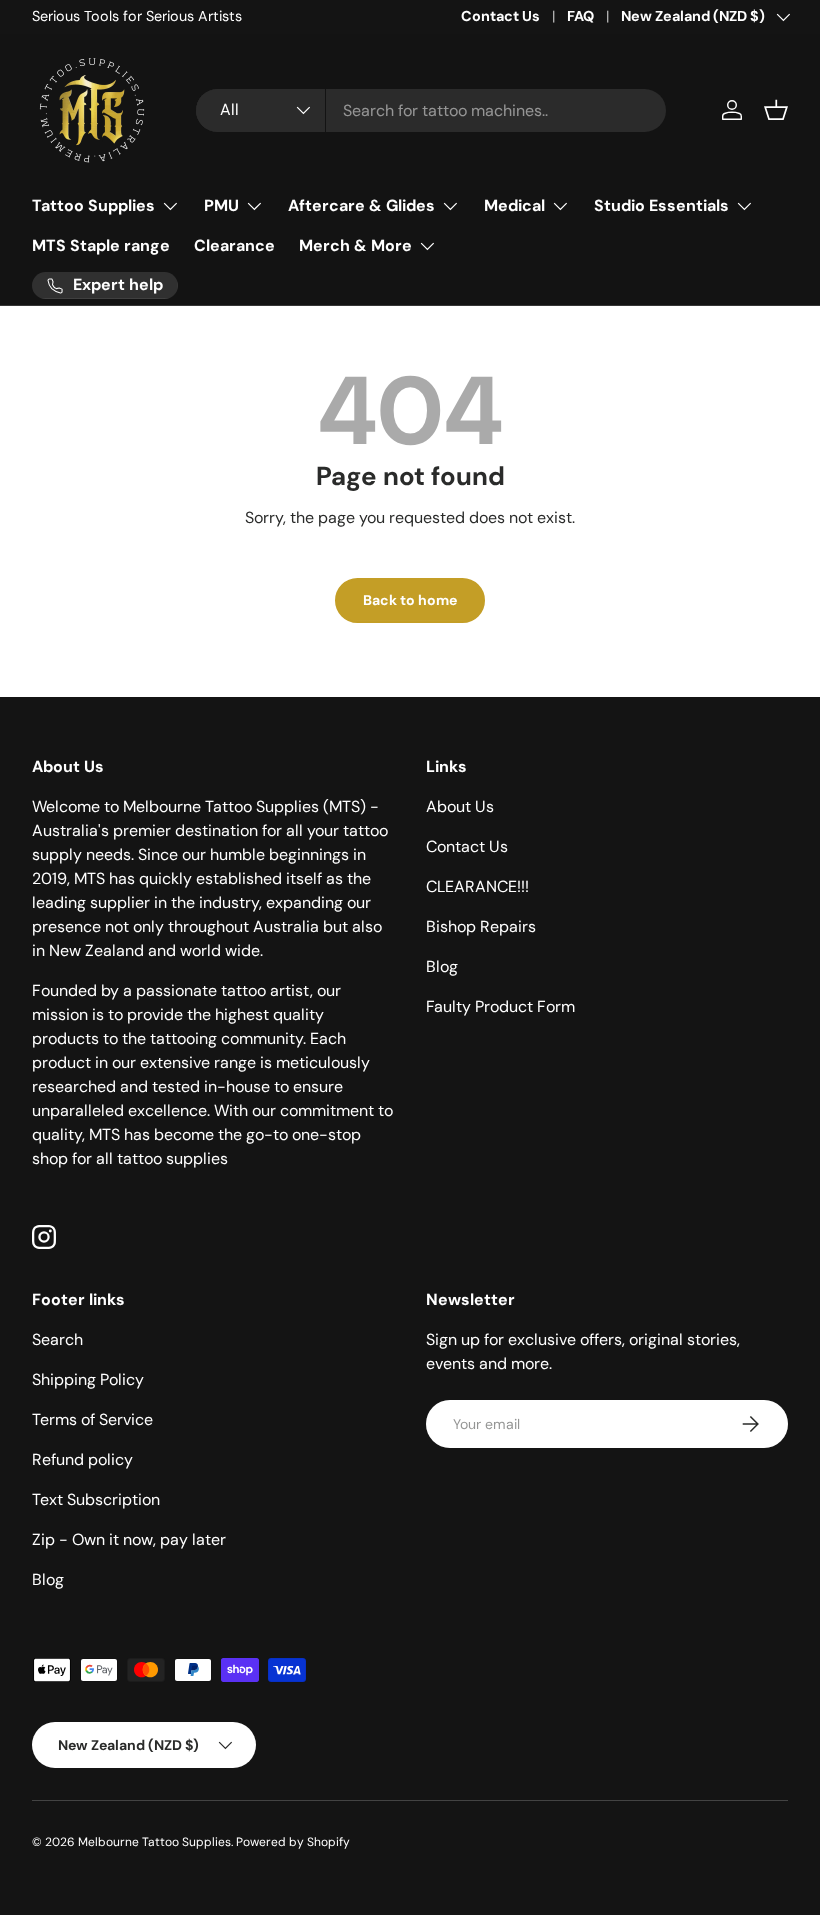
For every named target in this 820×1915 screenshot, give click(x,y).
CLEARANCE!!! (477, 886)
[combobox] (431, 110)
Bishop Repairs (481, 926)
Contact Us (500, 16)
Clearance (234, 245)
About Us (460, 806)
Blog (442, 966)
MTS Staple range (101, 245)
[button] (776, 110)
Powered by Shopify (293, 1842)
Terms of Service (92, 1419)
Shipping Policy (88, 1379)
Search (57, 1339)
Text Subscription (96, 1499)
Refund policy (82, 1459)
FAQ (580, 16)
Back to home (410, 600)
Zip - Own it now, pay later (129, 1539)
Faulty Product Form (500, 1006)
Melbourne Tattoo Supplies (154, 1842)
